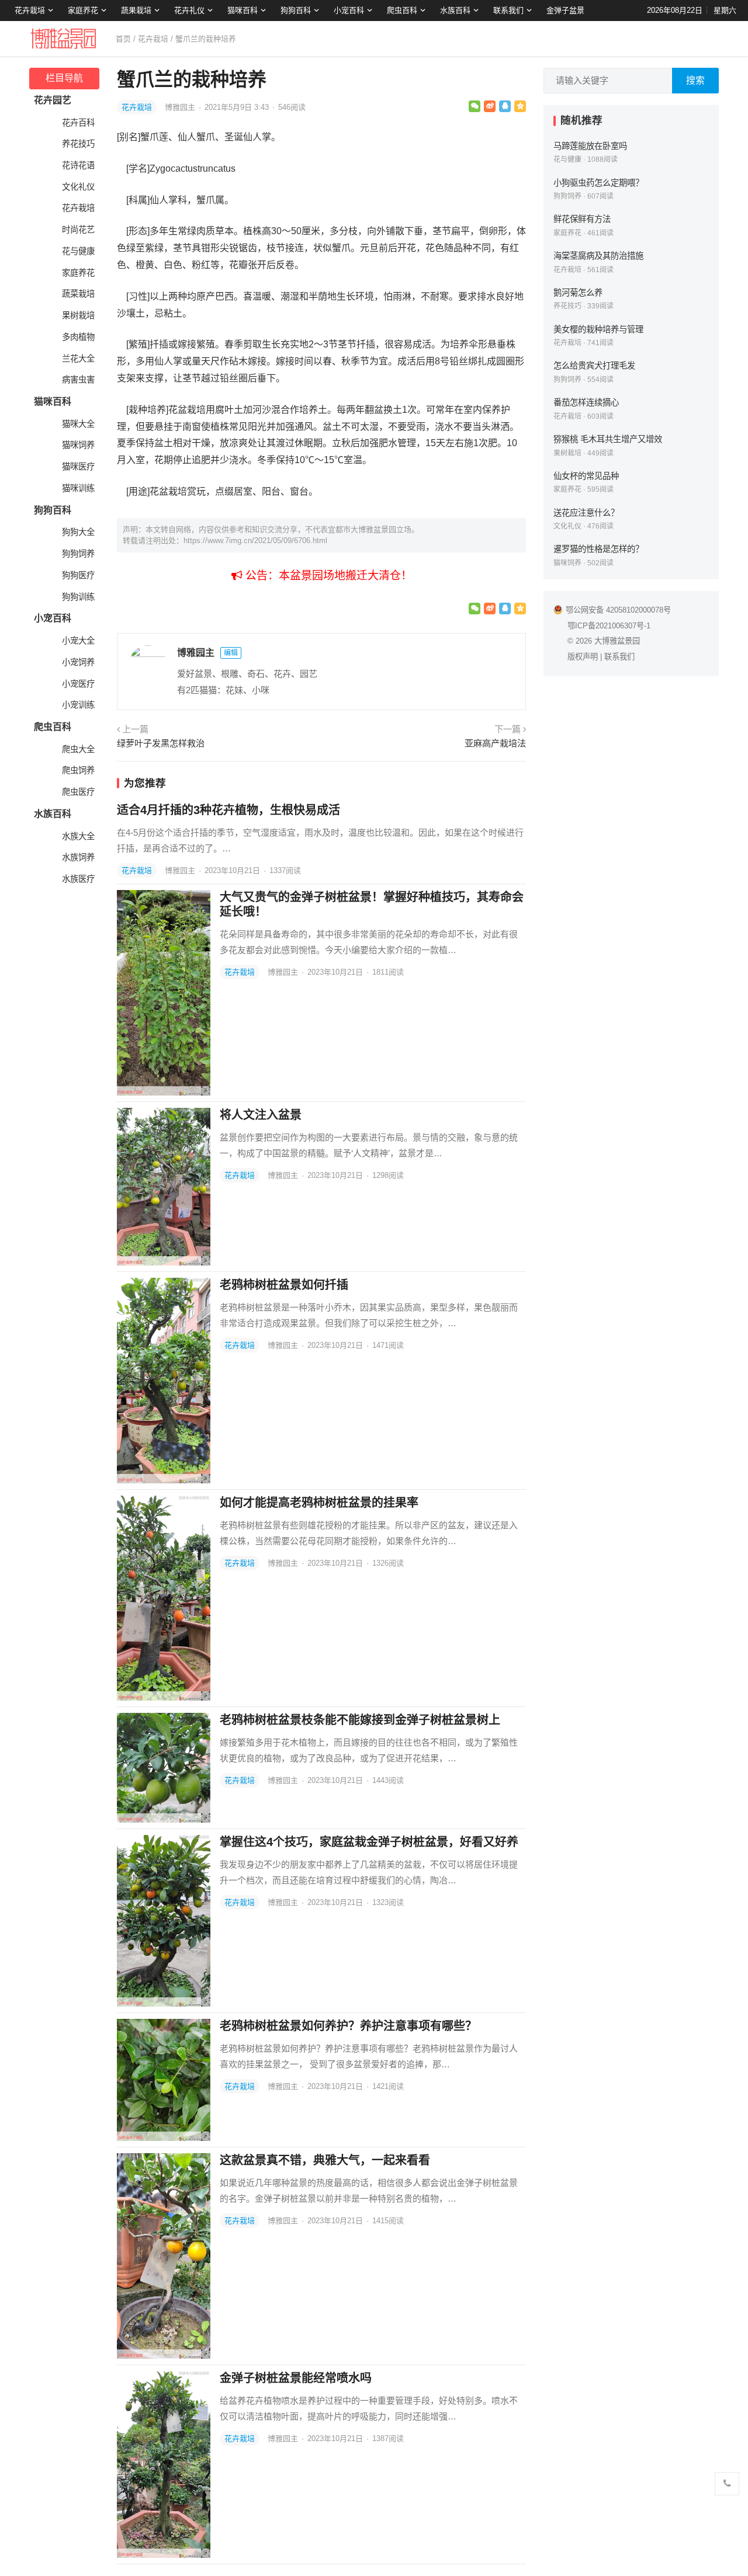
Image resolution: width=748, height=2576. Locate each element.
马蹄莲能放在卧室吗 (590, 146)
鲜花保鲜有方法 (582, 219)
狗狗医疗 (78, 575)
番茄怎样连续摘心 (586, 402)
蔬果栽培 (136, 10)
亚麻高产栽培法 (495, 743)
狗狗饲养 (78, 554)
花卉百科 (78, 123)
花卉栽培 (30, 10)
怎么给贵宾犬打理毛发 (594, 366)
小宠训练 (78, 705)
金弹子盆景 (565, 10)
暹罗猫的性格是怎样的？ (598, 549)
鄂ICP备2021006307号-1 (609, 626)
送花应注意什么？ (586, 513)
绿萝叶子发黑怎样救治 (161, 743)
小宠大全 (78, 641)
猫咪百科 (243, 10)
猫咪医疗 (78, 467)
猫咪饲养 (78, 445)
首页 (123, 39)
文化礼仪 (78, 187)
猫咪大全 (78, 424)
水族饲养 (78, 857)
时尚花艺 (78, 230)
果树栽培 (78, 315)
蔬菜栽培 (78, 294)
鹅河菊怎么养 (578, 293)
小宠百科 (349, 10)
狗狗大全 (78, 532)
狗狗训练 (78, 597)
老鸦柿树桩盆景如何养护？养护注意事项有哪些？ (348, 2026)
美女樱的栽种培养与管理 (598, 329)
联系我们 (508, 10)
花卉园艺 (53, 100)
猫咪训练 (78, 488)
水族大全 (78, 836)
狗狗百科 (296, 10)
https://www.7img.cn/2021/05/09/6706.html (255, 540)
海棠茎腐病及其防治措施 (598, 256)
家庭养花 (83, 10)
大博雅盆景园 (617, 641)
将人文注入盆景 (261, 1115)
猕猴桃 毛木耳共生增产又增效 (608, 439)
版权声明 (583, 657)
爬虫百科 (402, 10)
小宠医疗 (78, 684)
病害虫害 (78, 380)
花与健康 (78, 251)
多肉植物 (78, 337)
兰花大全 (78, 359)
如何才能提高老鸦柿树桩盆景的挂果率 (319, 1503)
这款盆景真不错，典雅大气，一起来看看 (325, 2160)
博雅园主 (181, 107)
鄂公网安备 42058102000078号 (618, 610)
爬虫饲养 (78, 770)
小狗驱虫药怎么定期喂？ (598, 183)
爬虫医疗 (78, 792)
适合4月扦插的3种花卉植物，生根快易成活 (228, 810)
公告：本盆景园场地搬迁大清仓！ (327, 576)
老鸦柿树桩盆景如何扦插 (284, 1285)
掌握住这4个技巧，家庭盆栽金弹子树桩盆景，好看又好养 (369, 1842)
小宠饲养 (78, 662)
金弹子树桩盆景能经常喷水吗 (296, 2378)
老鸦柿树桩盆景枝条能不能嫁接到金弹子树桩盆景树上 (360, 1720)
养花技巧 (78, 144)
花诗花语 (78, 165)
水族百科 (455, 10)
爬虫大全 (78, 749)
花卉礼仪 (189, 10)
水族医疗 (78, 879)
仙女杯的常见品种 (586, 476)
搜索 (695, 80)
